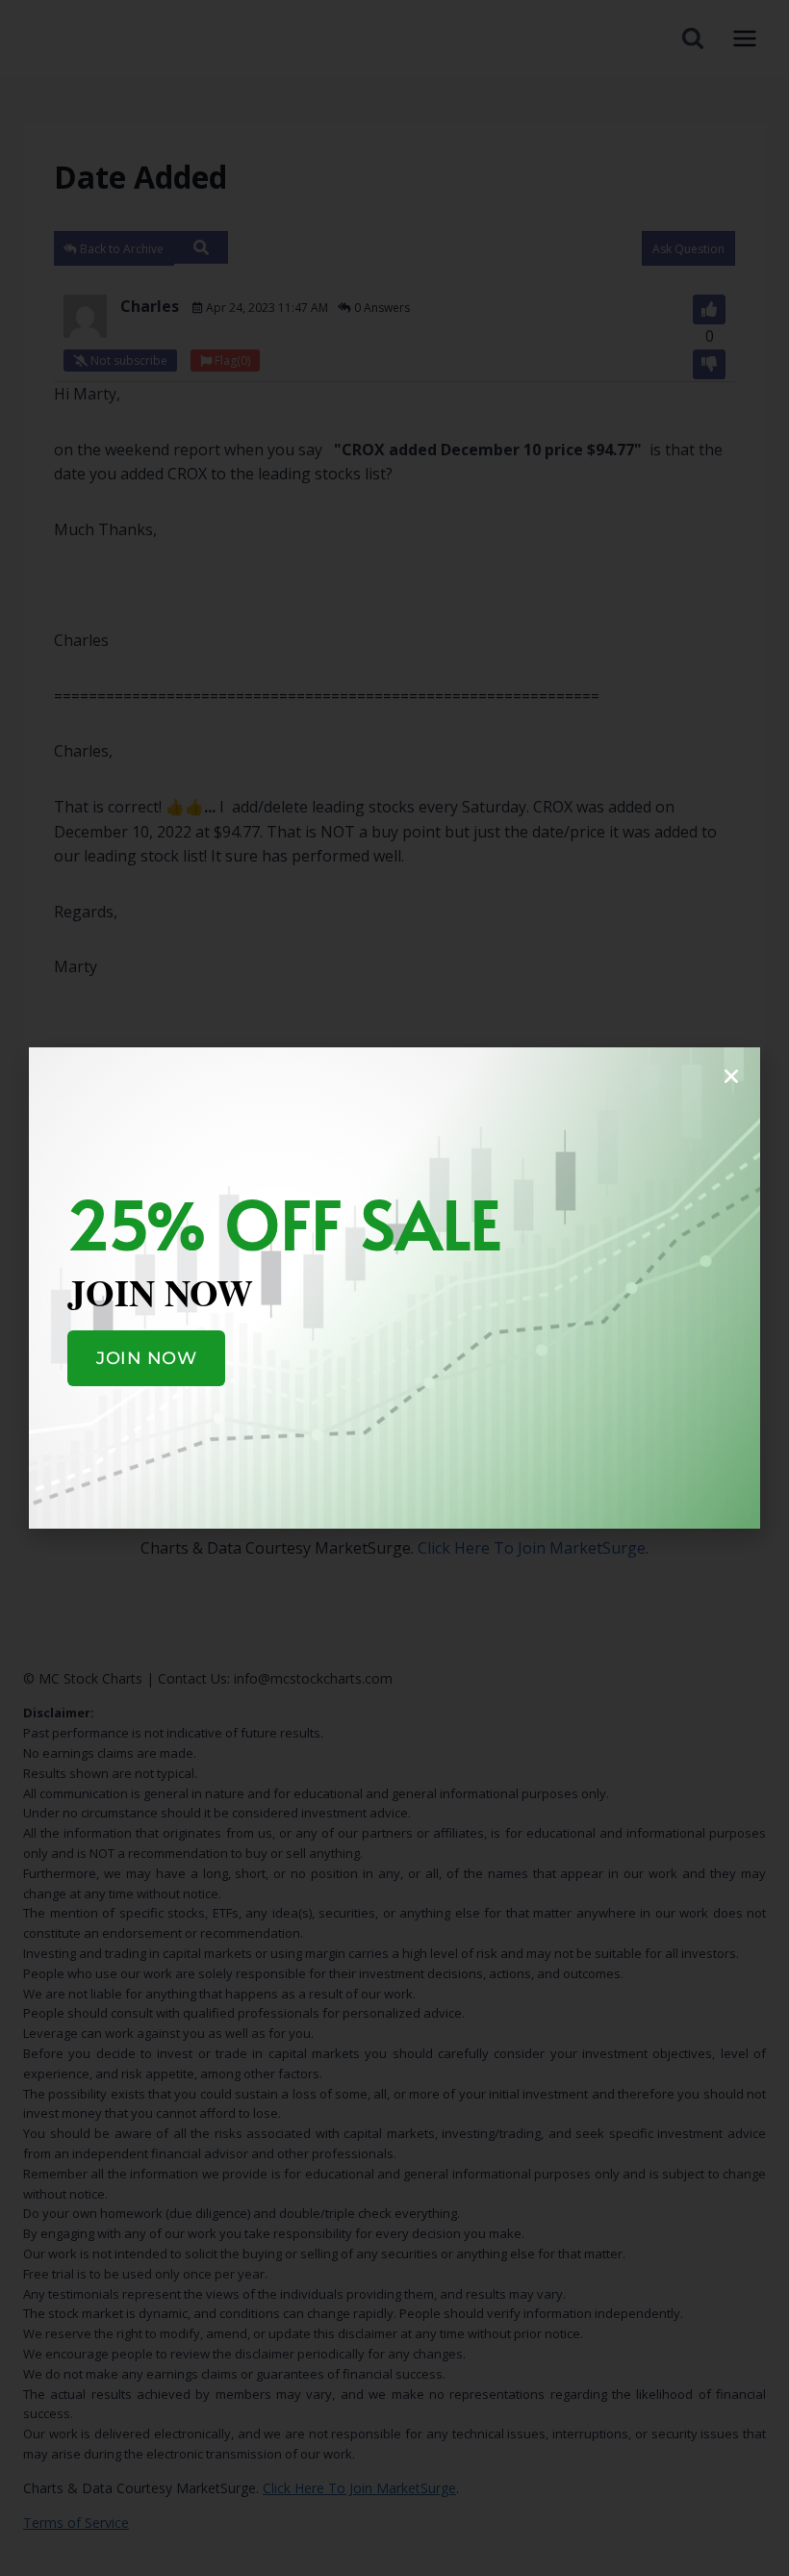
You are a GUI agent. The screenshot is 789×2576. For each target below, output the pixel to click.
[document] (394, 1288)
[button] (731, 1076)
